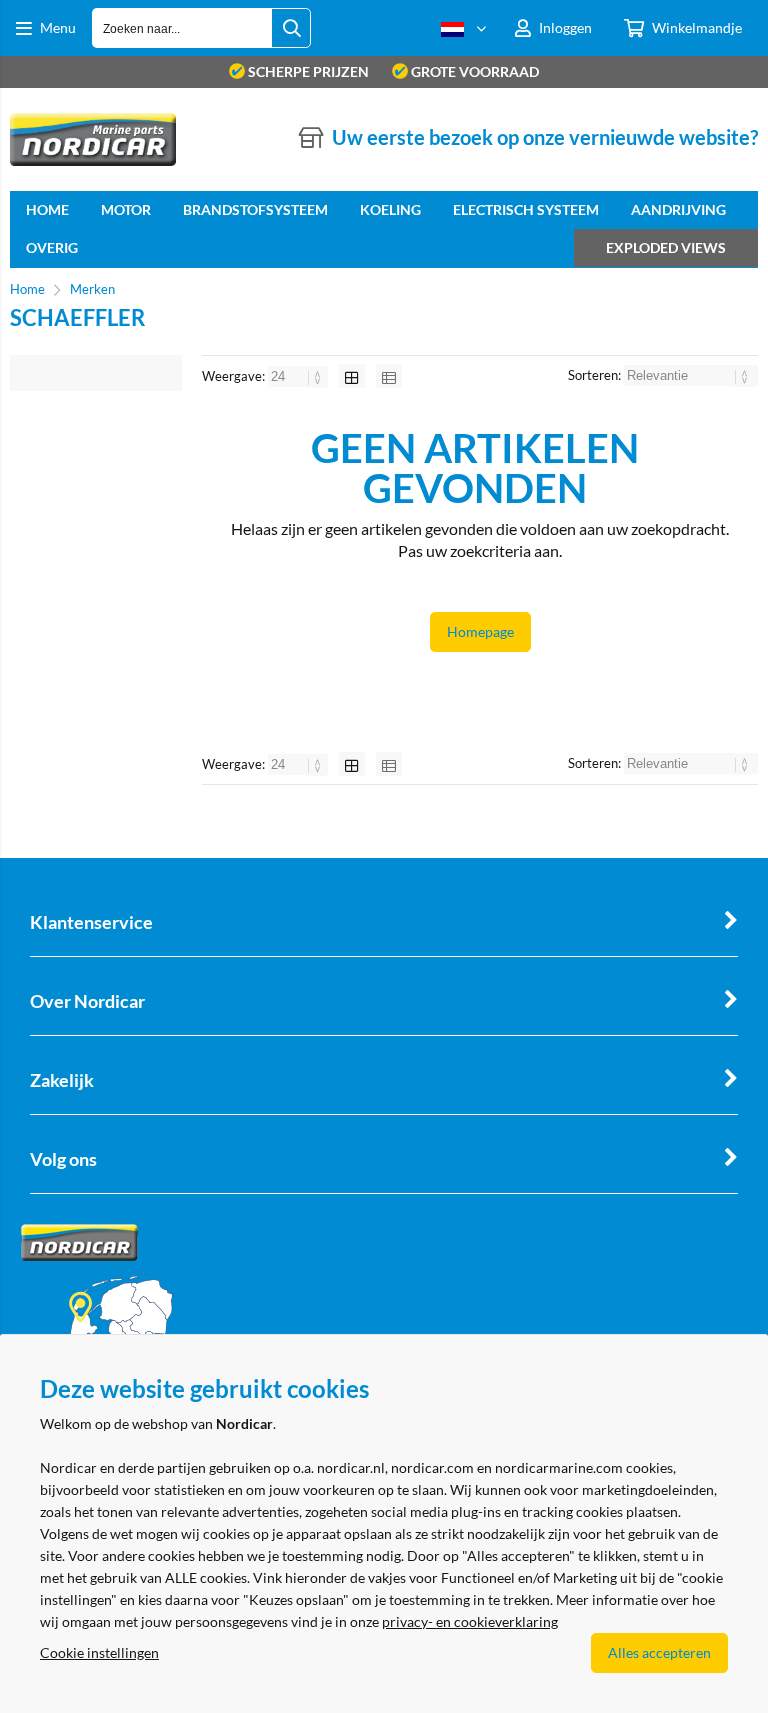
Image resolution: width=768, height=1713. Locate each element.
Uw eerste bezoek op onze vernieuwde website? (545, 137)
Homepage (480, 631)
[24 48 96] (299, 376)
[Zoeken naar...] (291, 28)
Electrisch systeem (526, 209)
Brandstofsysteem (255, 209)
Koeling (390, 209)
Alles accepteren (659, 1652)
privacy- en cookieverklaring (470, 1621)
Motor (126, 209)
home (47, 209)
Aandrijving (678, 209)
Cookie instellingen (99, 1652)
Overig (52, 247)
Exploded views (666, 247)
